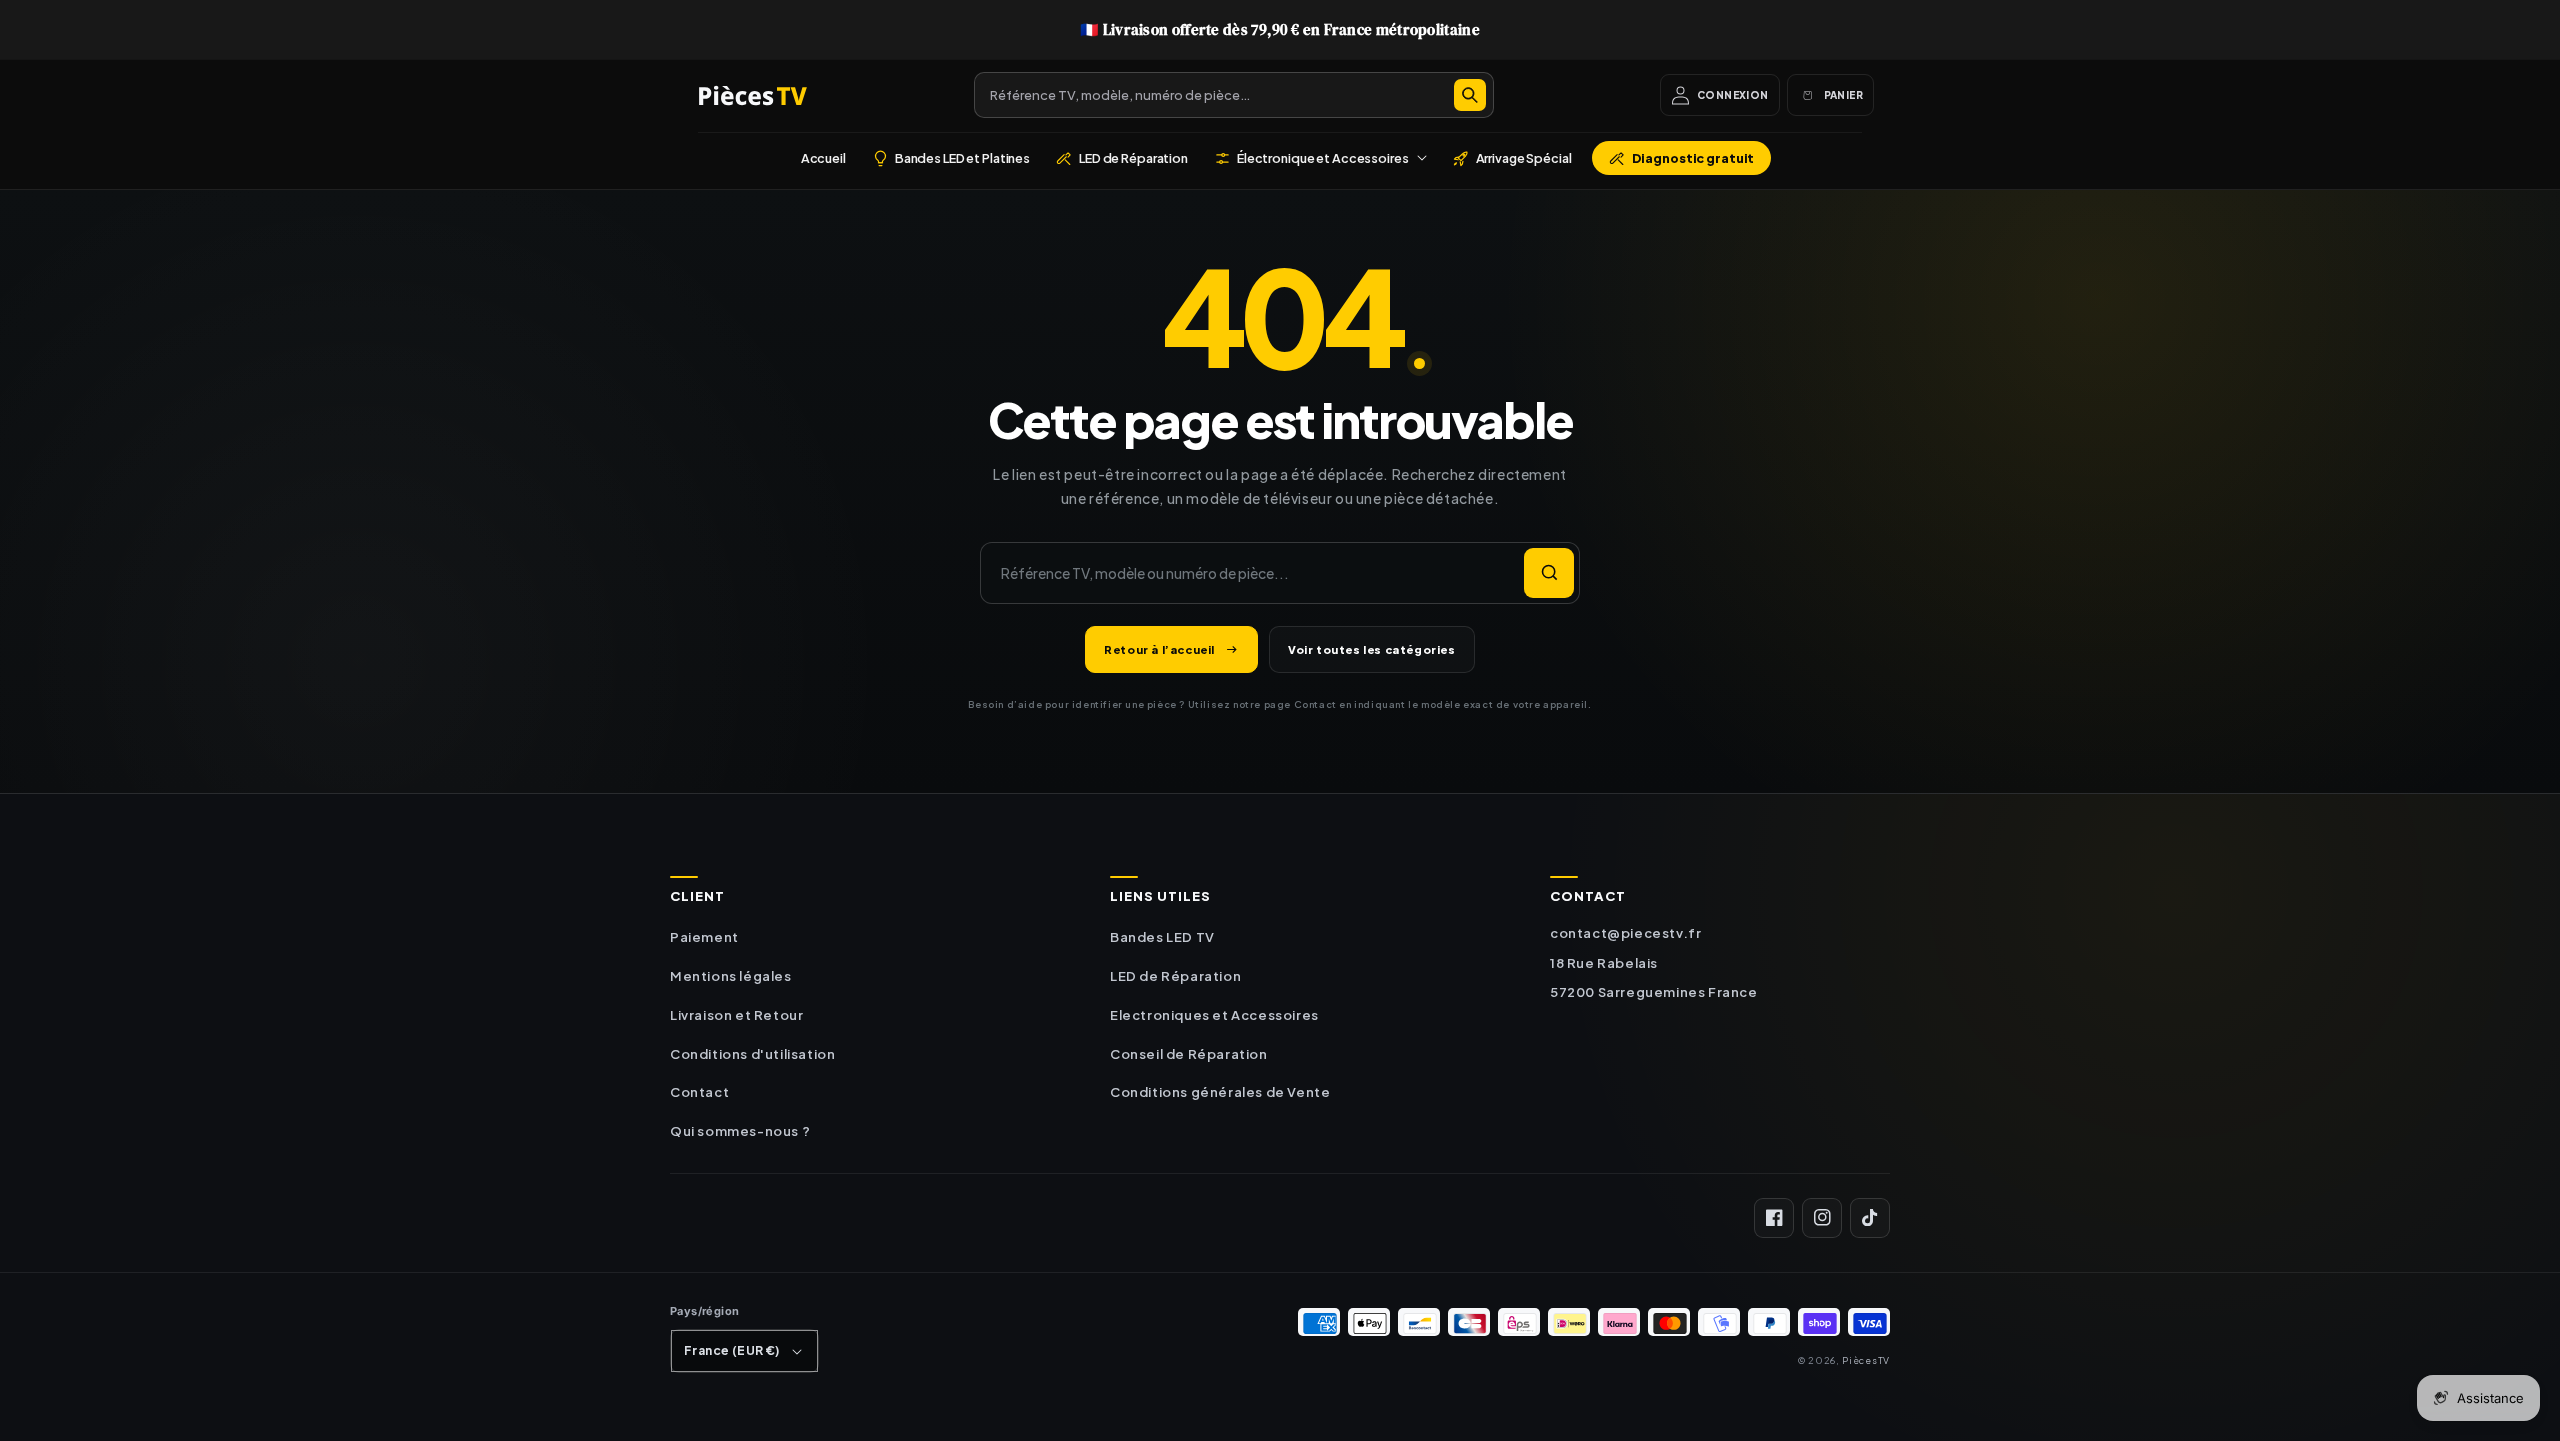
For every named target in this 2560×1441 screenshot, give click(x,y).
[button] (1320, 158)
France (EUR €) (732, 1350)
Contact (699, 1092)
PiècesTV (1866, 1360)
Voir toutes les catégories (1372, 649)
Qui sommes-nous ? (740, 1131)
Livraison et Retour (736, 1015)
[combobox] (1234, 95)
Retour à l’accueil (1159, 649)
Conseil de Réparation (1189, 1054)
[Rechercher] (1470, 95)
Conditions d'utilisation (752, 1054)
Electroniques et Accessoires (1214, 1015)
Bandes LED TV (1162, 937)
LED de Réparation (1175, 976)
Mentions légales (731, 976)
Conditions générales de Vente (1220, 1092)
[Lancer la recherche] (1549, 573)
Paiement (704, 937)
